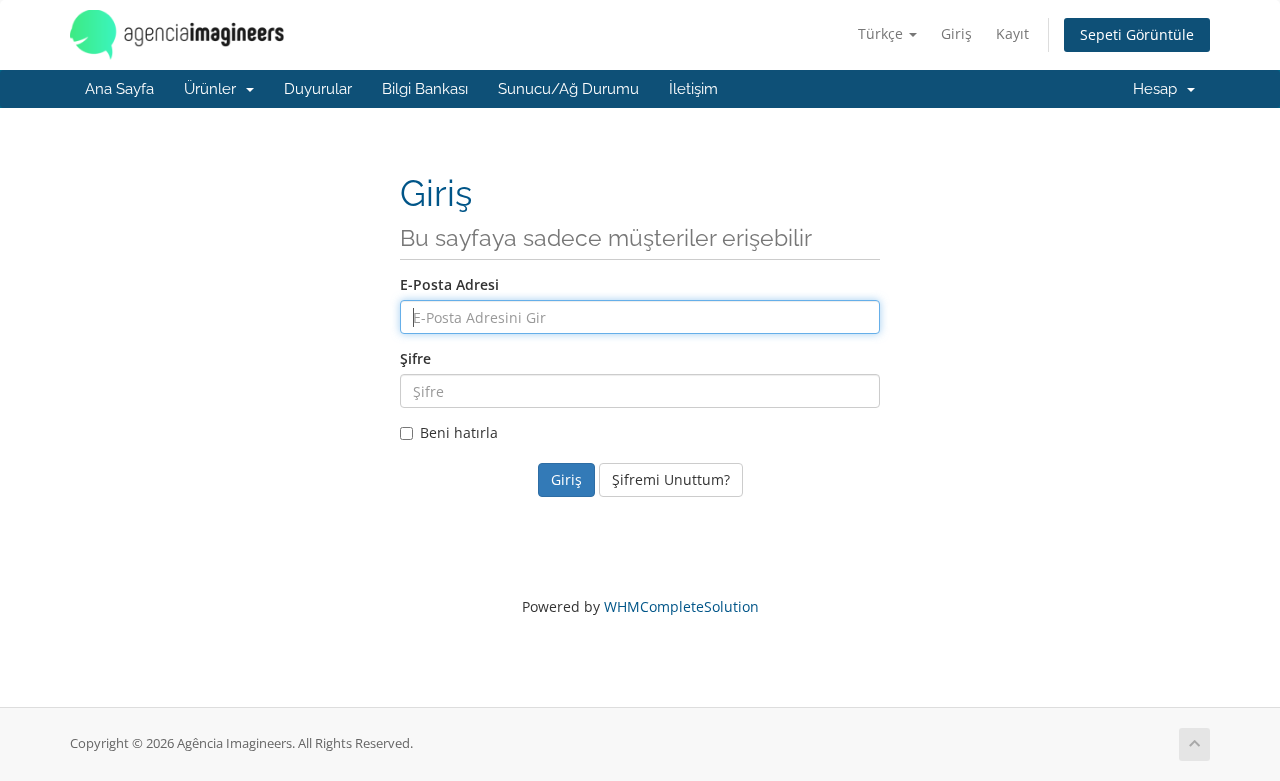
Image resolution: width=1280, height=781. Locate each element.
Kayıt (1012, 33)
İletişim (693, 89)
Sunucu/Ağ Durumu (568, 89)
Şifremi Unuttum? (671, 479)
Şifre (415, 358)
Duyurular (318, 89)
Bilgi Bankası (425, 89)
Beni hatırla (459, 432)
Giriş (956, 33)
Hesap (1159, 89)
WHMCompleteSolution (681, 606)
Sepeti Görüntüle (1137, 34)
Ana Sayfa (119, 89)
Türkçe (882, 33)
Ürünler (214, 89)
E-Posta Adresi (449, 284)
